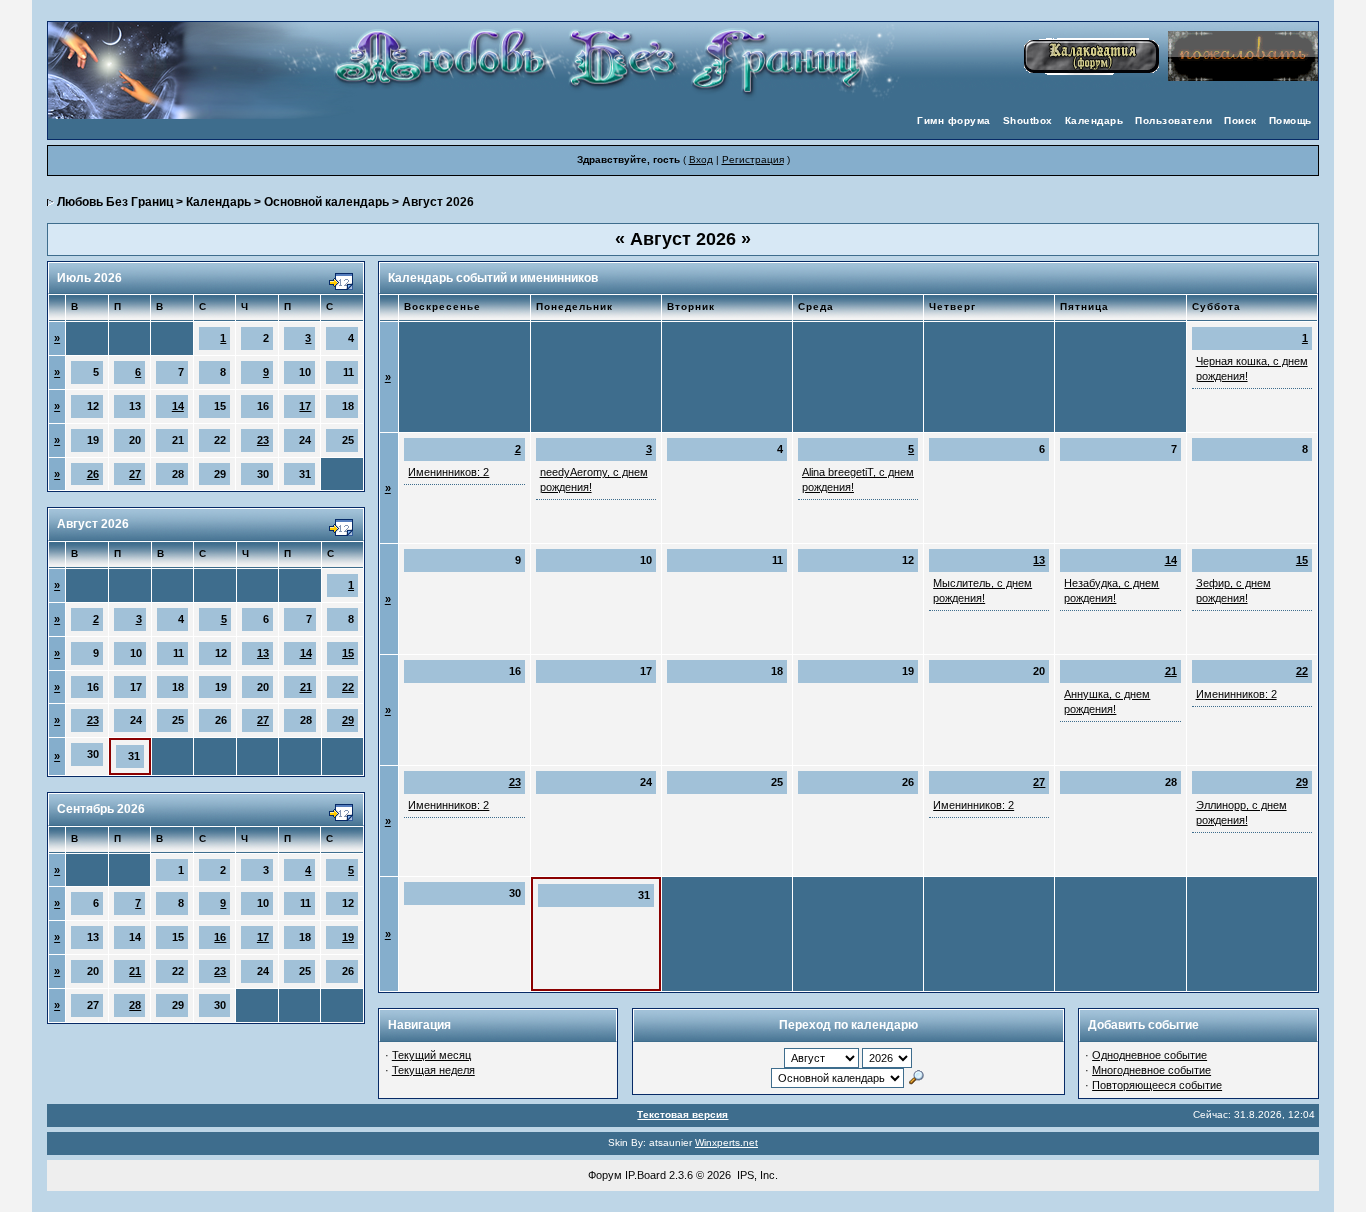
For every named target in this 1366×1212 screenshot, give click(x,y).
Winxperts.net (726, 1142)
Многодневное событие (1151, 1070)
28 (135, 1005)
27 (135, 474)
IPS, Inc (756, 1175)
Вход (701, 159)
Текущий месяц (431, 1055)
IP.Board (645, 1175)
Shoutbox (1028, 120)
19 (348, 937)
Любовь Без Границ (115, 202)
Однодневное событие (1149, 1055)
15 (348, 653)
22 (348, 687)
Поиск (1240, 120)
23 (263, 440)
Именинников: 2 (448, 472)
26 (93, 474)
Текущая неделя (433, 1070)
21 (306, 687)
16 (220, 937)
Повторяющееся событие (1157, 1085)
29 (348, 720)
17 (305, 406)
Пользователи (1173, 120)
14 (178, 406)
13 (263, 653)
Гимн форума (954, 120)
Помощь (1290, 120)
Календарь (1094, 120)
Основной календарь (326, 202)
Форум (605, 1175)
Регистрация (753, 159)
